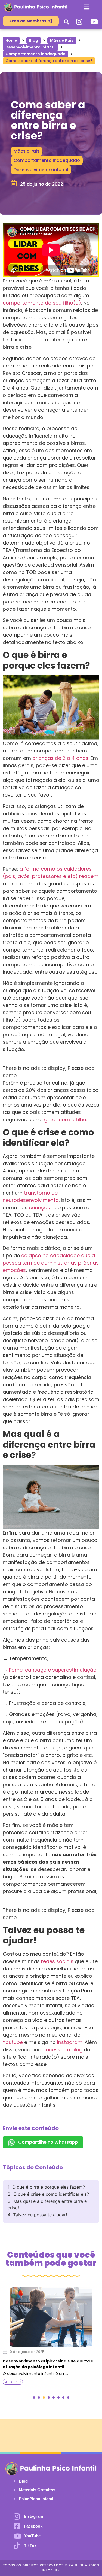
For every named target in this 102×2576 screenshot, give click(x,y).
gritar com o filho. (66, 1120)
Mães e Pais (62, 40)
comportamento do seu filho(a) (42, 303)
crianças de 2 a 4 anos (60, 758)
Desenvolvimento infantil (31, 47)
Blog (34, 40)
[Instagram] (79, 22)
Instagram (70, 2042)
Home (11, 40)
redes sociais (57, 1961)
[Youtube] (94, 22)
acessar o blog (64, 2050)
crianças (39, 1207)
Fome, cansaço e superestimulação (53, 1670)
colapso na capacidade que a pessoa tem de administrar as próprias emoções (51, 1263)
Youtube (13, 2042)
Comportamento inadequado (35, 54)
